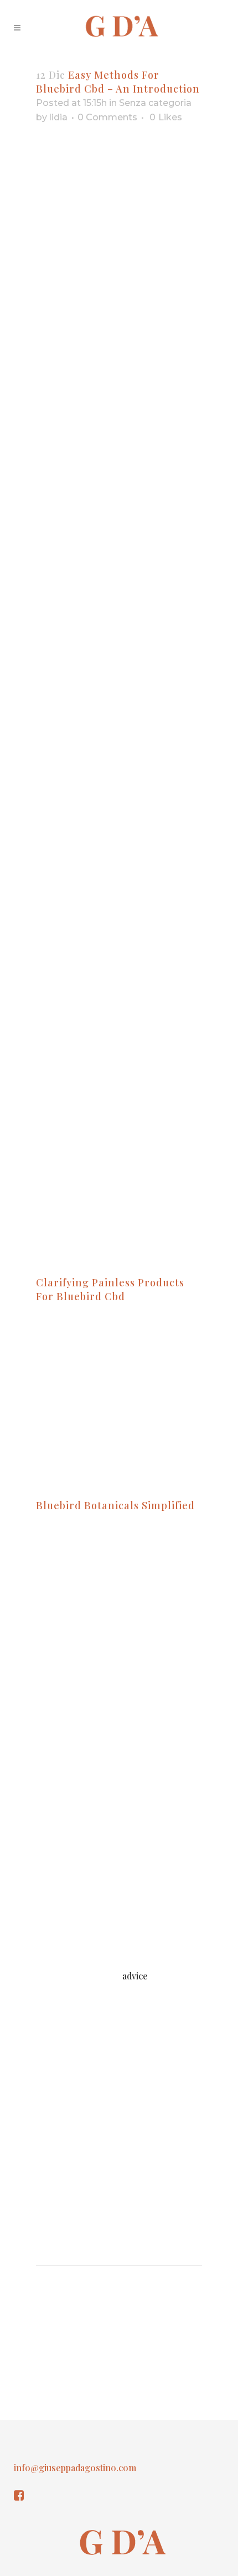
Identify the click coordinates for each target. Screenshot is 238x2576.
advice (135, 1976)
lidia (58, 117)
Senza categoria (155, 103)
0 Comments (107, 117)
